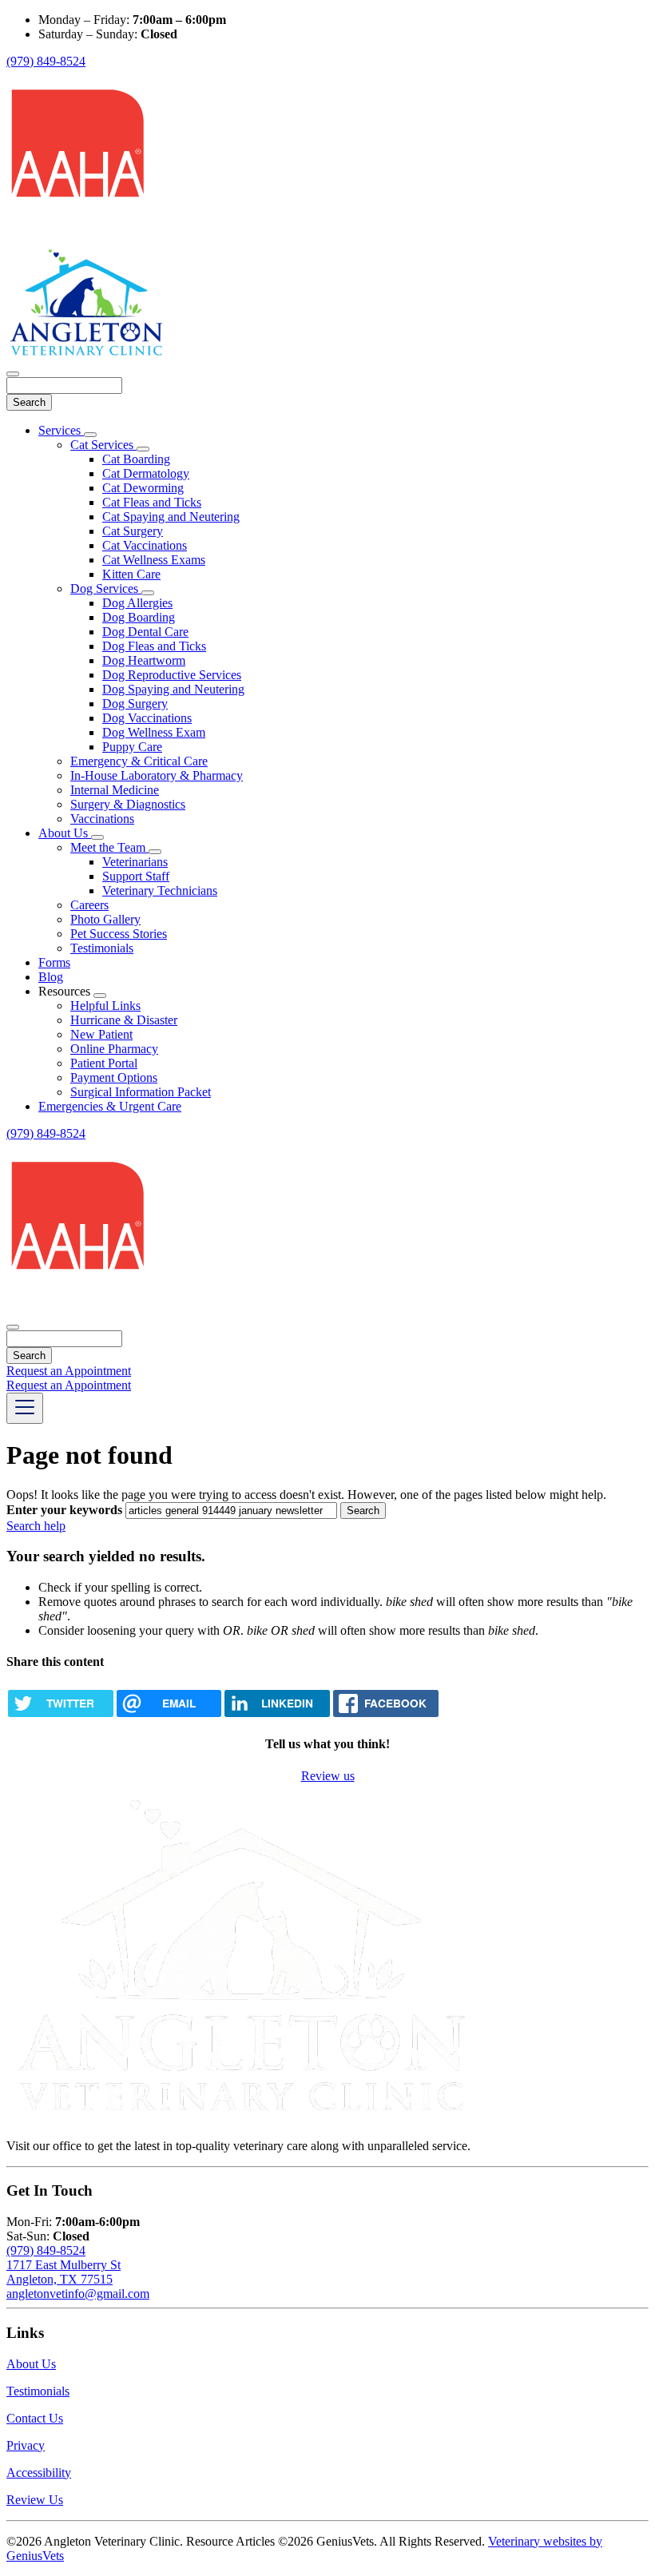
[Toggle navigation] (25, 1408)
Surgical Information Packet (141, 1092)
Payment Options (114, 1077)
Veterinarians (135, 862)
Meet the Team (109, 847)
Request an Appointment (69, 1371)
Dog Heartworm (144, 660)
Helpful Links (105, 1006)
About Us (65, 833)
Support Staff (136, 876)
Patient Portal (104, 1063)
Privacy (26, 2445)
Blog (51, 977)
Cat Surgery (133, 531)
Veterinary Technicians (160, 890)
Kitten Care (131, 574)
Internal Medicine (115, 790)
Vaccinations (102, 819)
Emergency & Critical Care (139, 761)
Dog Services (106, 588)
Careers (89, 905)
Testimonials (102, 948)
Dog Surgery (135, 704)
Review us (328, 1776)
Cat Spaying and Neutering (171, 517)
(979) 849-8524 (46, 61)
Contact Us (35, 2418)
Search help (36, 1526)
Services (61, 430)
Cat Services (103, 445)
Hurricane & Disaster (124, 1020)
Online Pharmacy (114, 1049)
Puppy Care (132, 747)
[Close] (13, 374)
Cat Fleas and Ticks (152, 502)
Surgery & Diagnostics (128, 804)
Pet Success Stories (119, 934)
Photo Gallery (105, 919)
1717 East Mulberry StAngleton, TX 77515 (64, 2272)
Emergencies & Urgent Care (110, 1106)
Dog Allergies (137, 603)
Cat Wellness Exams (154, 560)
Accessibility (39, 2473)
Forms (54, 962)
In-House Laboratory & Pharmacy (157, 775)
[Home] (86, 355)
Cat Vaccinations (145, 545)
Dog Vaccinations (147, 718)
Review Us (35, 2500)
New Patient (101, 1034)
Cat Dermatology (146, 473)
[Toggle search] (13, 1327)
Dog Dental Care (145, 632)
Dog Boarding (139, 617)
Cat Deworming (143, 488)
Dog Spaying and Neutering (173, 689)
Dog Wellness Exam (154, 732)
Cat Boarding (136, 459)
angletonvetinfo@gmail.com (78, 2294)
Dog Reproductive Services (172, 675)
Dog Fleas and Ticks (154, 646)
